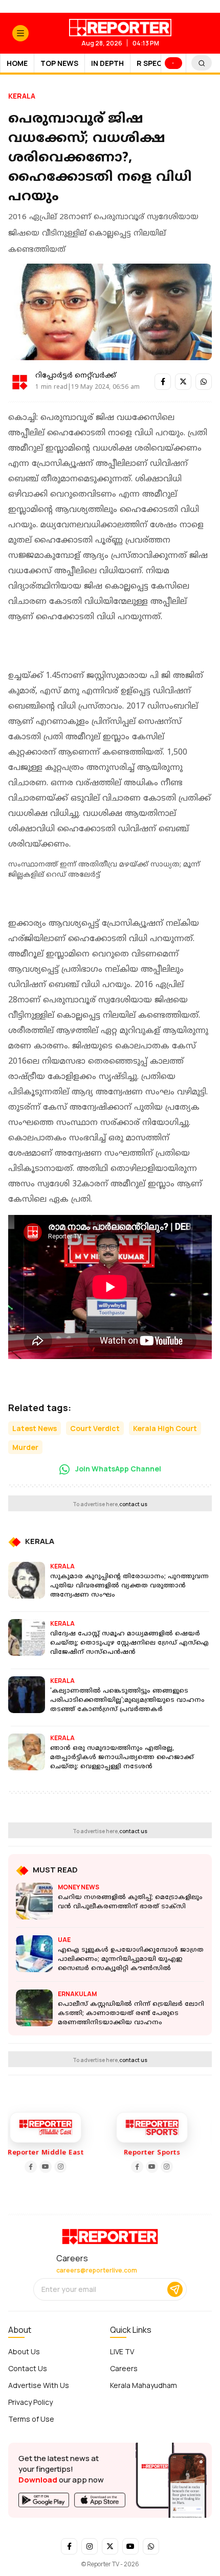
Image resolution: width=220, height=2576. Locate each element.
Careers (124, 2368)
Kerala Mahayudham (144, 2385)
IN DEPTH (107, 63)
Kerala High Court (165, 1428)
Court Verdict (95, 1428)
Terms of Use (31, 2419)
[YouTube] (31, 2167)
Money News (79, 1887)
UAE (64, 1940)
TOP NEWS (59, 63)
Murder (25, 1447)
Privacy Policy (30, 2402)
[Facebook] (16, 2167)
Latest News (35, 1428)
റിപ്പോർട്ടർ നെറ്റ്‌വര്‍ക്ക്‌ (76, 376)
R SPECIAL (155, 63)
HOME (17, 63)
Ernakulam (77, 1994)
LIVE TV (122, 2351)
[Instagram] (46, 2167)
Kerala (22, 96)
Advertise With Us (39, 2385)
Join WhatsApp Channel (117, 1469)
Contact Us (28, 2368)
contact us (133, 1504)
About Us (24, 2351)
